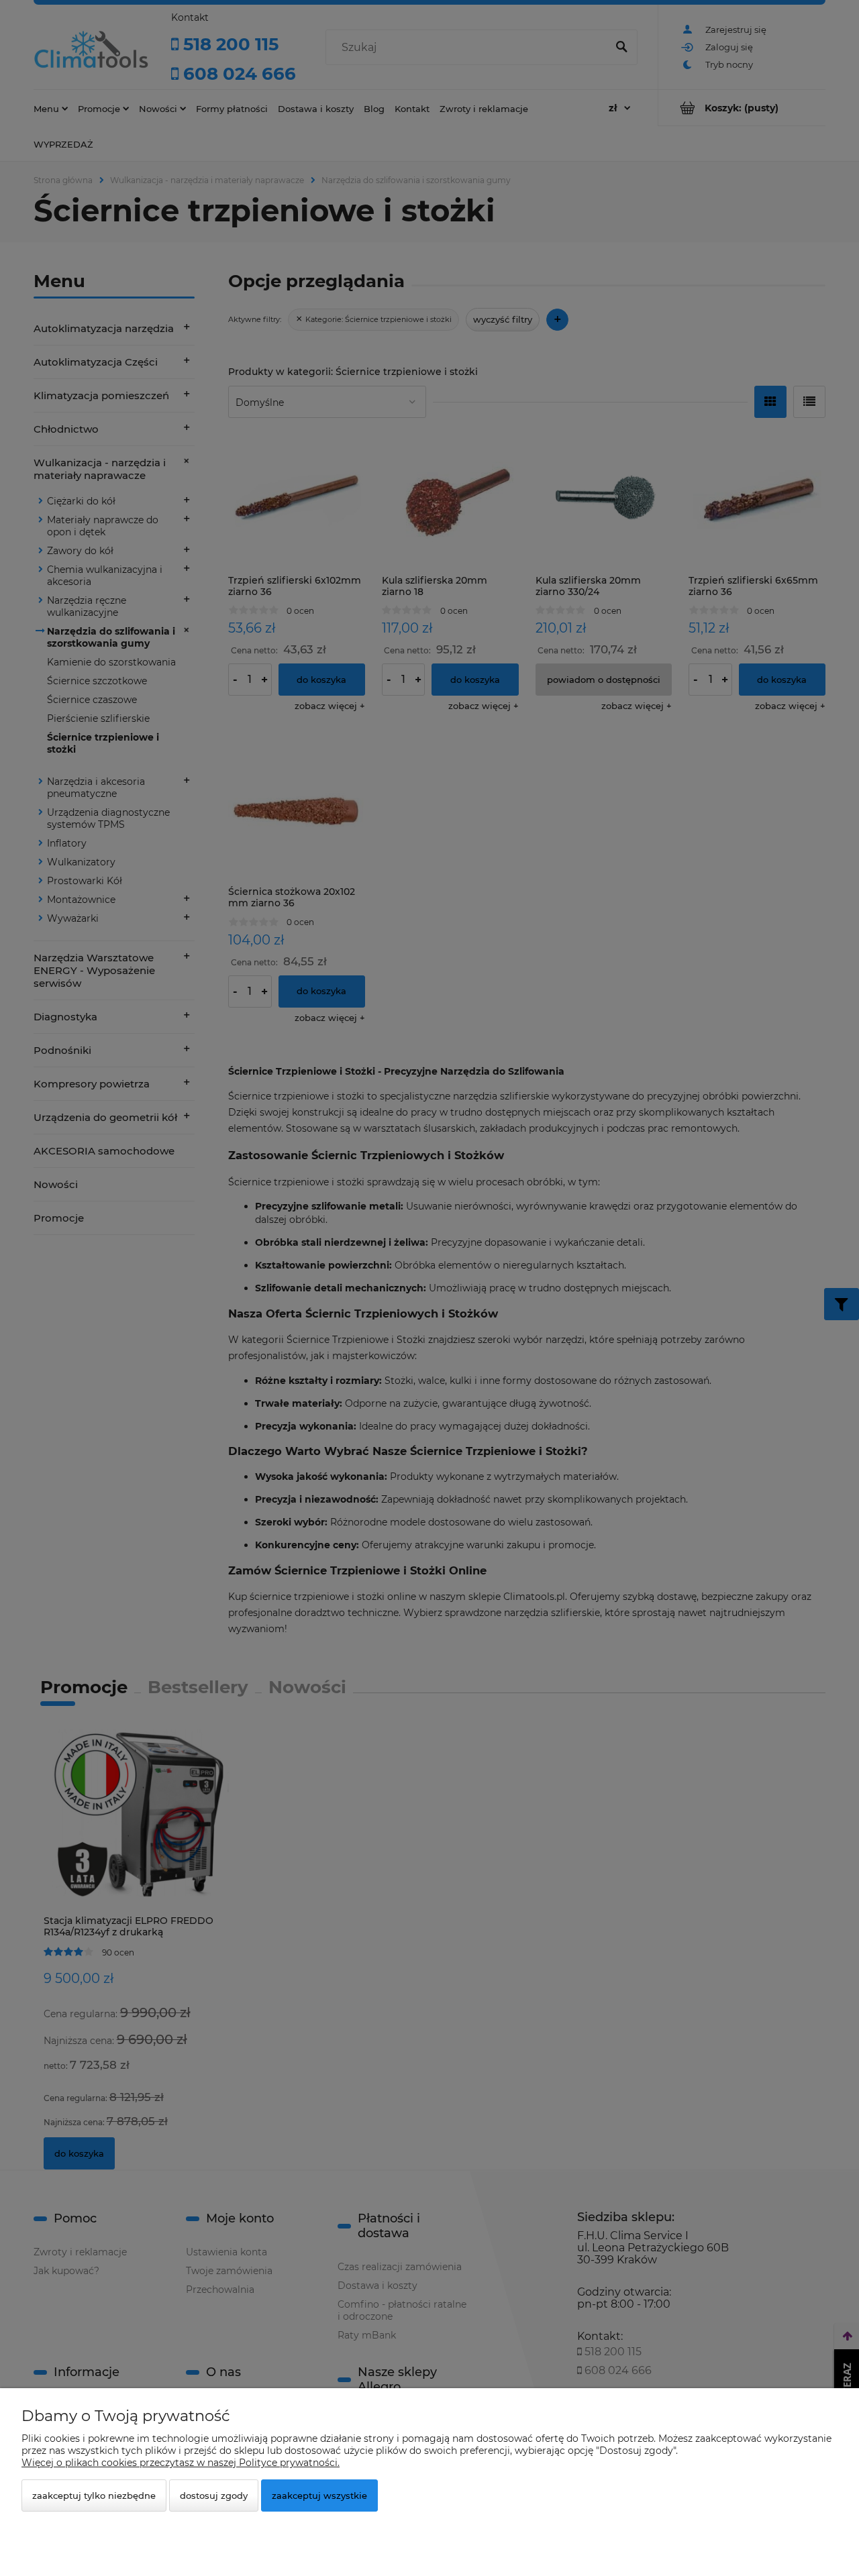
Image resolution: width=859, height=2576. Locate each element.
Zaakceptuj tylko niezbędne (94, 2495)
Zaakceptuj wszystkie (319, 2495)
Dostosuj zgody (214, 2495)
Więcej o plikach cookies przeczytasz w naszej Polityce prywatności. (181, 2463)
